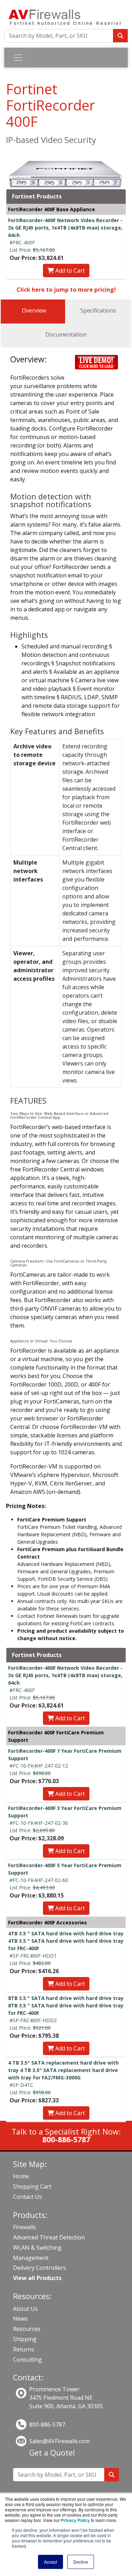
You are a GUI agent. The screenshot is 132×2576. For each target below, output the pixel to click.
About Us (25, 2309)
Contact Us (27, 2197)
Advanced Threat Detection (49, 2237)
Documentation (66, 334)
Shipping (25, 2339)
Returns (24, 2349)
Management (31, 2258)
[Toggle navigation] (18, 58)
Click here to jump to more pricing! (66, 290)
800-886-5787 (47, 2424)
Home (21, 2176)
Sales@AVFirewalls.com (59, 2441)
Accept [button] (51, 2562)
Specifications (98, 310)
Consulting (27, 2360)
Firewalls (24, 2227)
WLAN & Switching (37, 2248)
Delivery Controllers (39, 2268)
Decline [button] (81, 2562)
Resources (27, 2329)
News (20, 2319)
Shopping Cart (32, 2186)
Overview (34, 310)
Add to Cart (69, 271)
